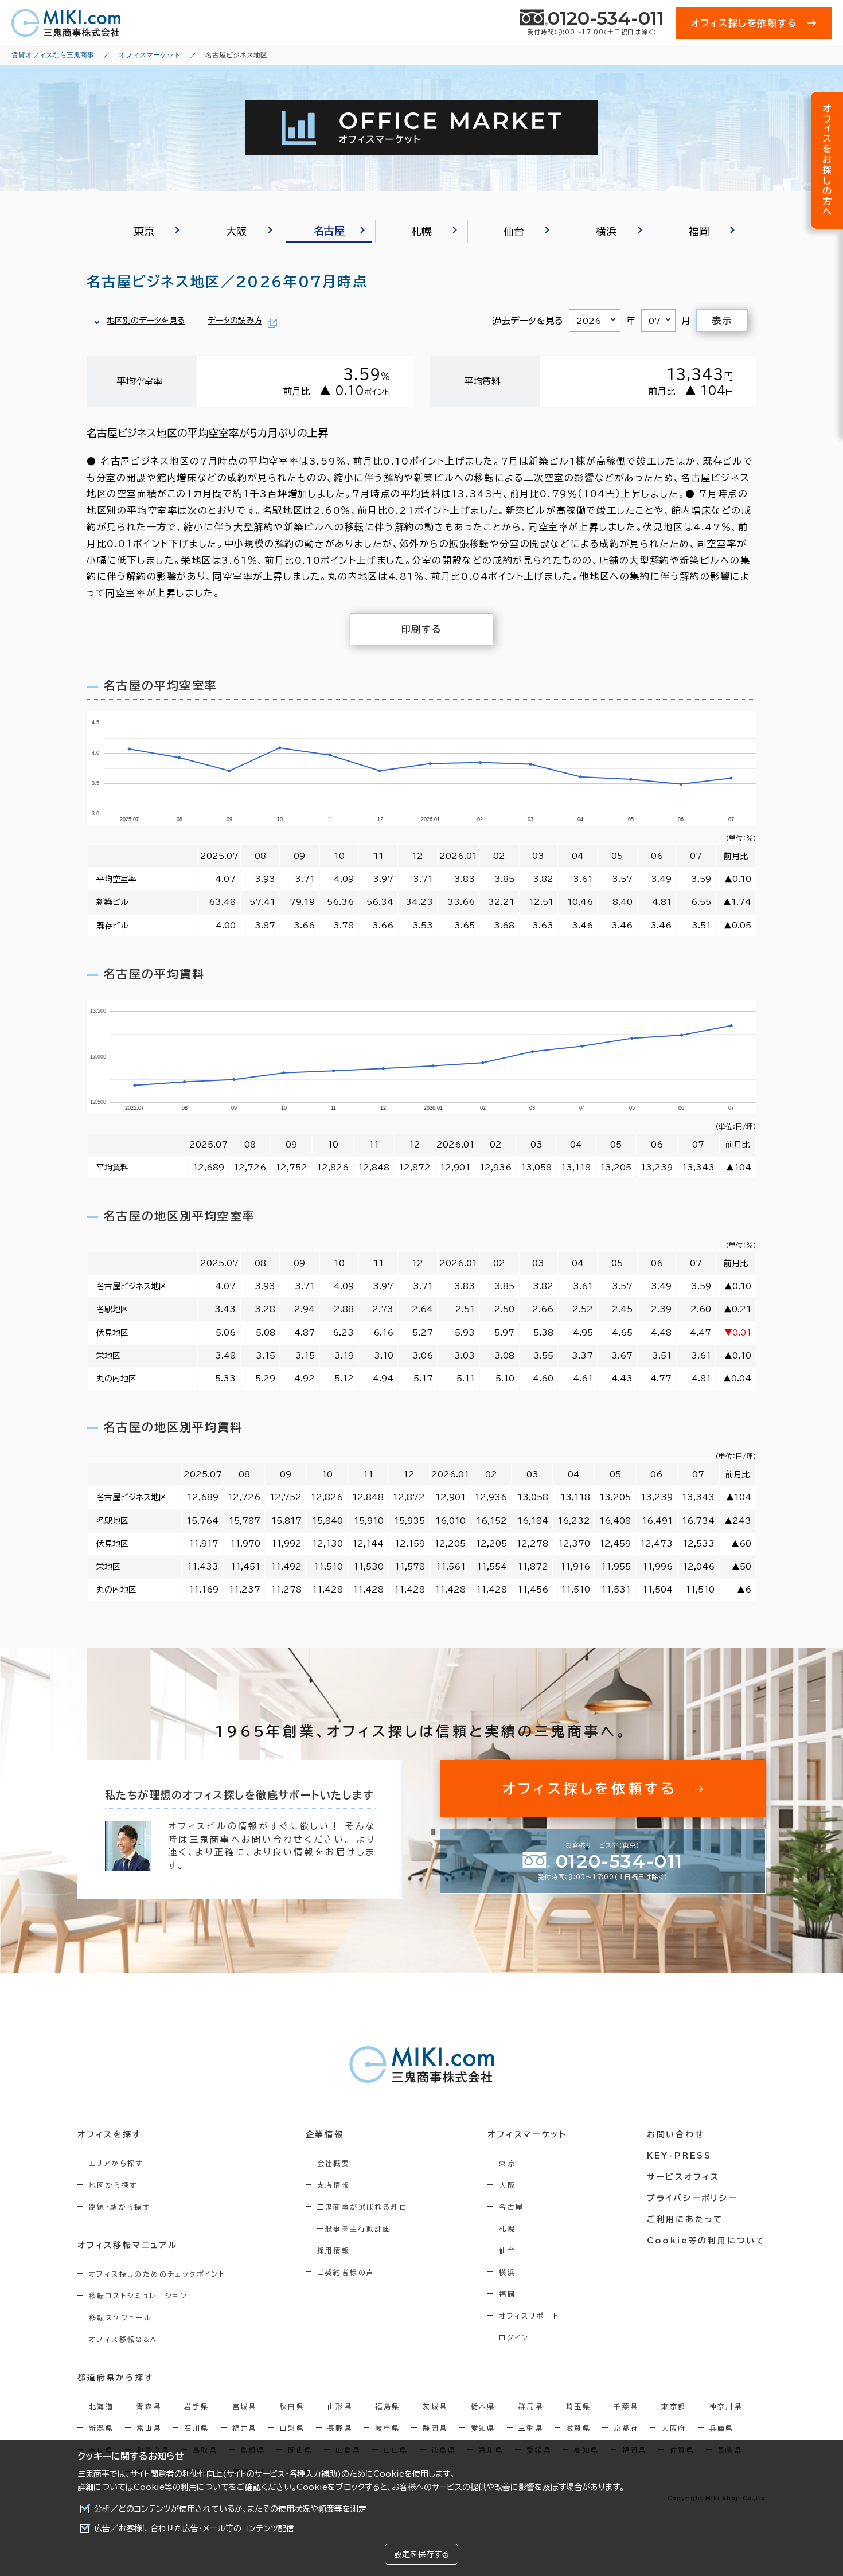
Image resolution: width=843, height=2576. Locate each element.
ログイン (514, 2337)
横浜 (507, 2272)
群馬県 (531, 2406)
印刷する (421, 629)
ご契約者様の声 (346, 2272)
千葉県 (626, 2406)
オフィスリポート (529, 2316)
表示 (722, 321)
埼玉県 (578, 2406)
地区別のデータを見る (146, 321)
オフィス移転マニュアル (128, 2245)
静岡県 (435, 2428)
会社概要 (334, 2163)
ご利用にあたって (685, 2219)
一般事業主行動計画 (354, 2228)
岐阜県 (387, 2428)
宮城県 (245, 2406)
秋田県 (292, 2406)
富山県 (149, 2428)
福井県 (245, 2428)
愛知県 (483, 2428)
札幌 (507, 2228)
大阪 (507, 2185)
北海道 (101, 2406)
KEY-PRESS (679, 2156)
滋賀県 (578, 2428)
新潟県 (101, 2428)
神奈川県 (726, 2406)
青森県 (149, 2406)
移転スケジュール (120, 2317)
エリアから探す (116, 2163)
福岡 (507, 2294)
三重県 (531, 2428)
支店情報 (334, 2185)
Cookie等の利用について (181, 2487)
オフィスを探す (110, 2134)
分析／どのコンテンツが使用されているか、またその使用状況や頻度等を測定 (230, 2509)
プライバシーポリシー (692, 2198)
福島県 (387, 2406)
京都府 (626, 2428)
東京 (507, 2163)
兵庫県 (722, 2428)
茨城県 (435, 2406)
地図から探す (113, 2185)
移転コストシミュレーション (138, 2296)
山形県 (340, 2406)
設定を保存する (421, 2554)
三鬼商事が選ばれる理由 (362, 2207)
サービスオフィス (683, 2177)
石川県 (196, 2428)
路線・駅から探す (120, 2207)
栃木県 (483, 2406)
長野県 (340, 2428)
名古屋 (511, 2207)
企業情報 (325, 2134)
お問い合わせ (676, 2134)
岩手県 (196, 2406)
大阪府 (674, 2428)
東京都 (674, 2406)
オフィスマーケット (527, 2134)
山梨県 (292, 2428)
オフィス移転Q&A (123, 2339)
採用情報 (334, 2250)
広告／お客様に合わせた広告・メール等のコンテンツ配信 (194, 2528)
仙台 (507, 2250)
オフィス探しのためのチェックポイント (157, 2274)
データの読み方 (235, 321)
